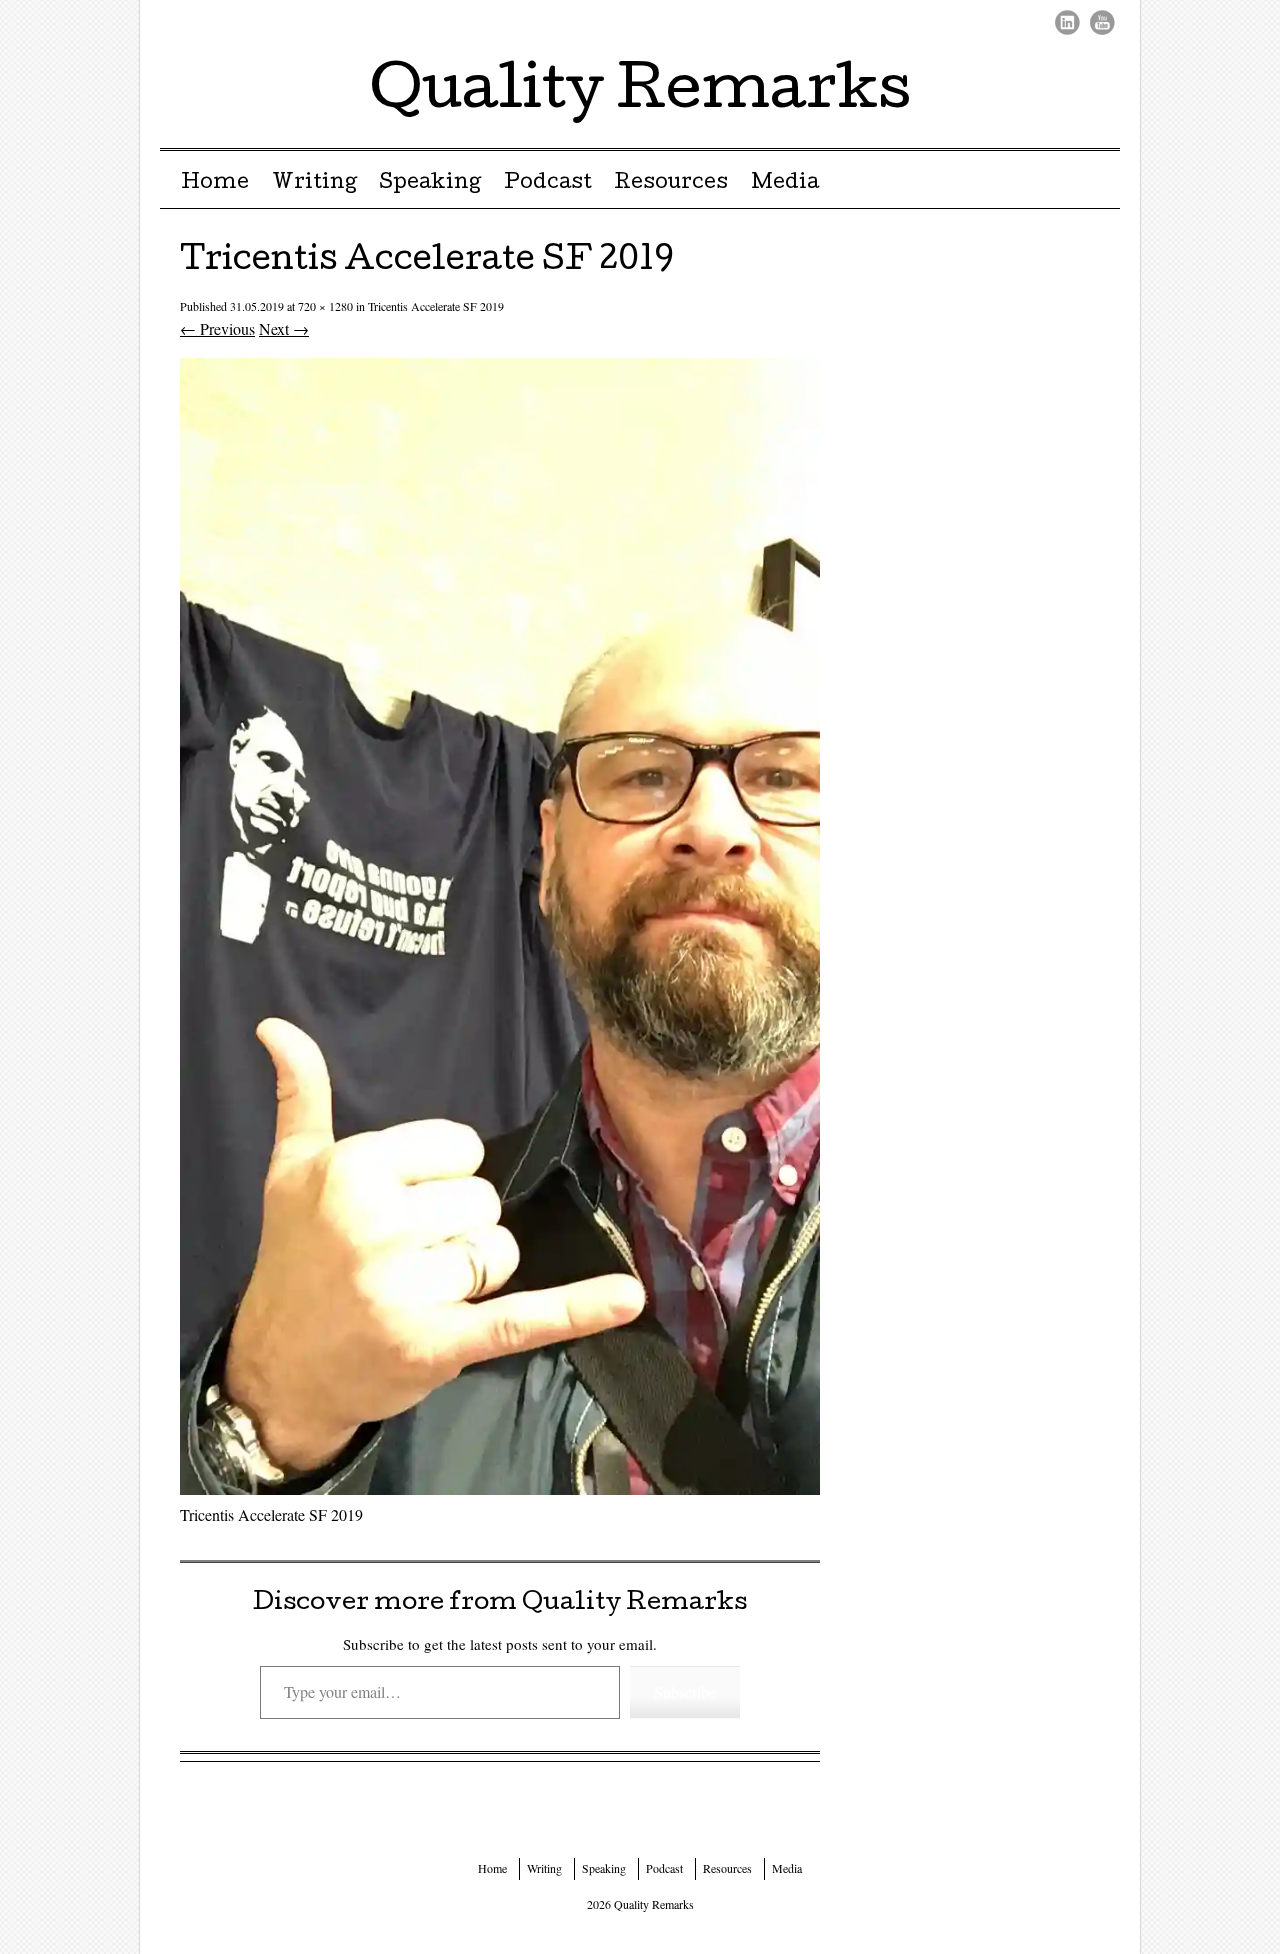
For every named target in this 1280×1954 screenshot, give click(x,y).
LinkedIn (1067, 22)
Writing (314, 184)
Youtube (1102, 22)
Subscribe (685, 1691)
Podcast (548, 184)
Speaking (430, 184)
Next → (284, 328)
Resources (671, 184)
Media (785, 184)
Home (215, 184)
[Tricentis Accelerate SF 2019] (500, 1488)
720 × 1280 (325, 306)
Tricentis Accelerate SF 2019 (436, 306)
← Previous (217, 328)
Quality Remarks (640, 94)
